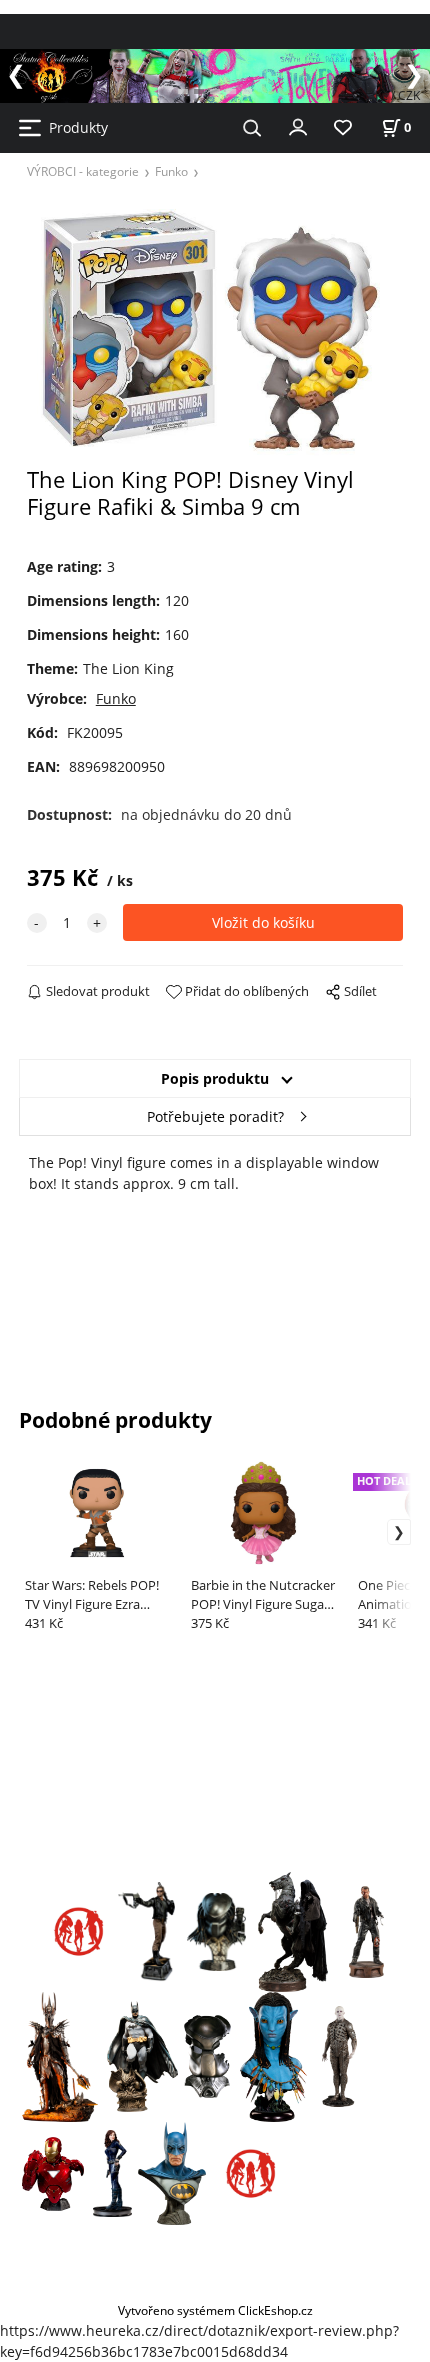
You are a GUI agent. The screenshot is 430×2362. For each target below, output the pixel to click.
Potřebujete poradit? (215, 1116)
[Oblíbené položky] (343, 128)
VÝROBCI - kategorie (83, 171)
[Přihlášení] (298, 126)
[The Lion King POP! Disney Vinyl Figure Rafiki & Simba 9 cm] (215, 328)
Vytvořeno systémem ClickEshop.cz (215, 2310)
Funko (171, 171)
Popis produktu (215, 1078)
